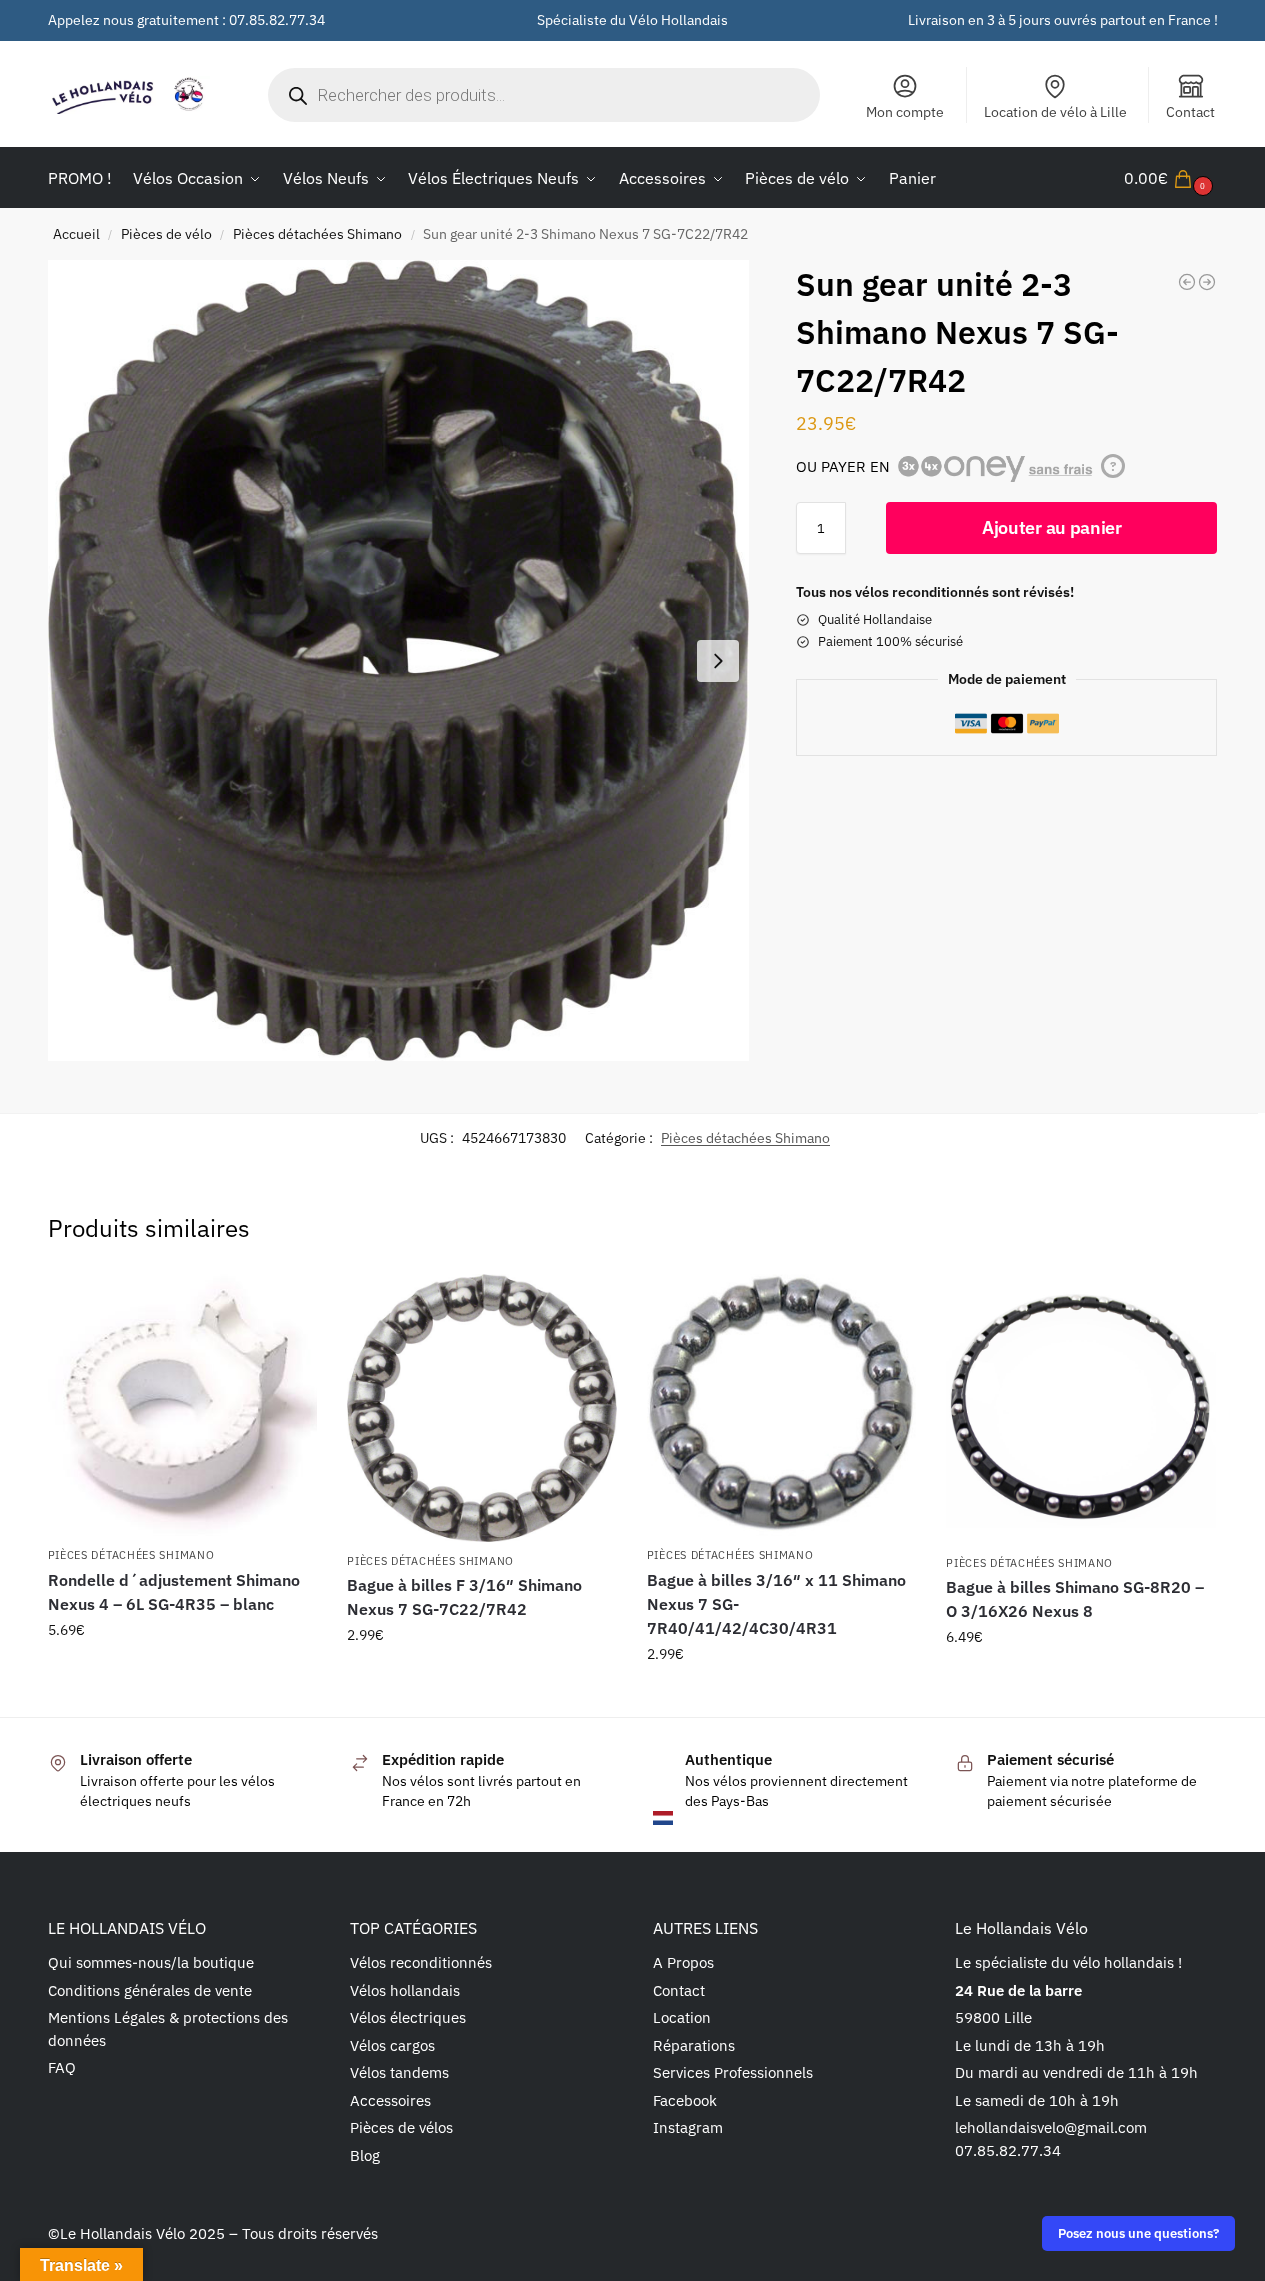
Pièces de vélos (401, 2127)
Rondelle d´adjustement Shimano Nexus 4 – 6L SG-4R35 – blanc (174, 1592)
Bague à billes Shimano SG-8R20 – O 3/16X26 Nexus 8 (1075, 1599)
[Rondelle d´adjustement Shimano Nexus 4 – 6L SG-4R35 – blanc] (183, 1405)
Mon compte (905, 112)
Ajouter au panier (1052, 527)
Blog (365, 2155)
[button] (1171, 178)
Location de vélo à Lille (1055, 112)
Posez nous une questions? (1138, 2233)
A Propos (683, 1962)
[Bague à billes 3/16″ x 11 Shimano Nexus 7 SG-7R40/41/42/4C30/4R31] (782, 1405)
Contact (1190, 112)
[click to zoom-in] (399, 660)
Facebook (685, 2100)
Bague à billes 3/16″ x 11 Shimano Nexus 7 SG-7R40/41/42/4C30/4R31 (776, 1604)
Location (682, 2017)
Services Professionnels (733, 2072)
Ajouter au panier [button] (182, 1673)
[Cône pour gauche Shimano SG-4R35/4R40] (1187, 282)
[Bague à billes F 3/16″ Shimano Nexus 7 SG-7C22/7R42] (482, 1408)
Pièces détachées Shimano (317, 234)
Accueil (76, 234)
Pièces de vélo (166, 234)
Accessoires (390, 2100)
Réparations (694, 2045)
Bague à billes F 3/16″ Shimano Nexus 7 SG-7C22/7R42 (464, 1597)
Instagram (688, 2127)
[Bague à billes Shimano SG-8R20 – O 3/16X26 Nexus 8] (1081, 1409)
